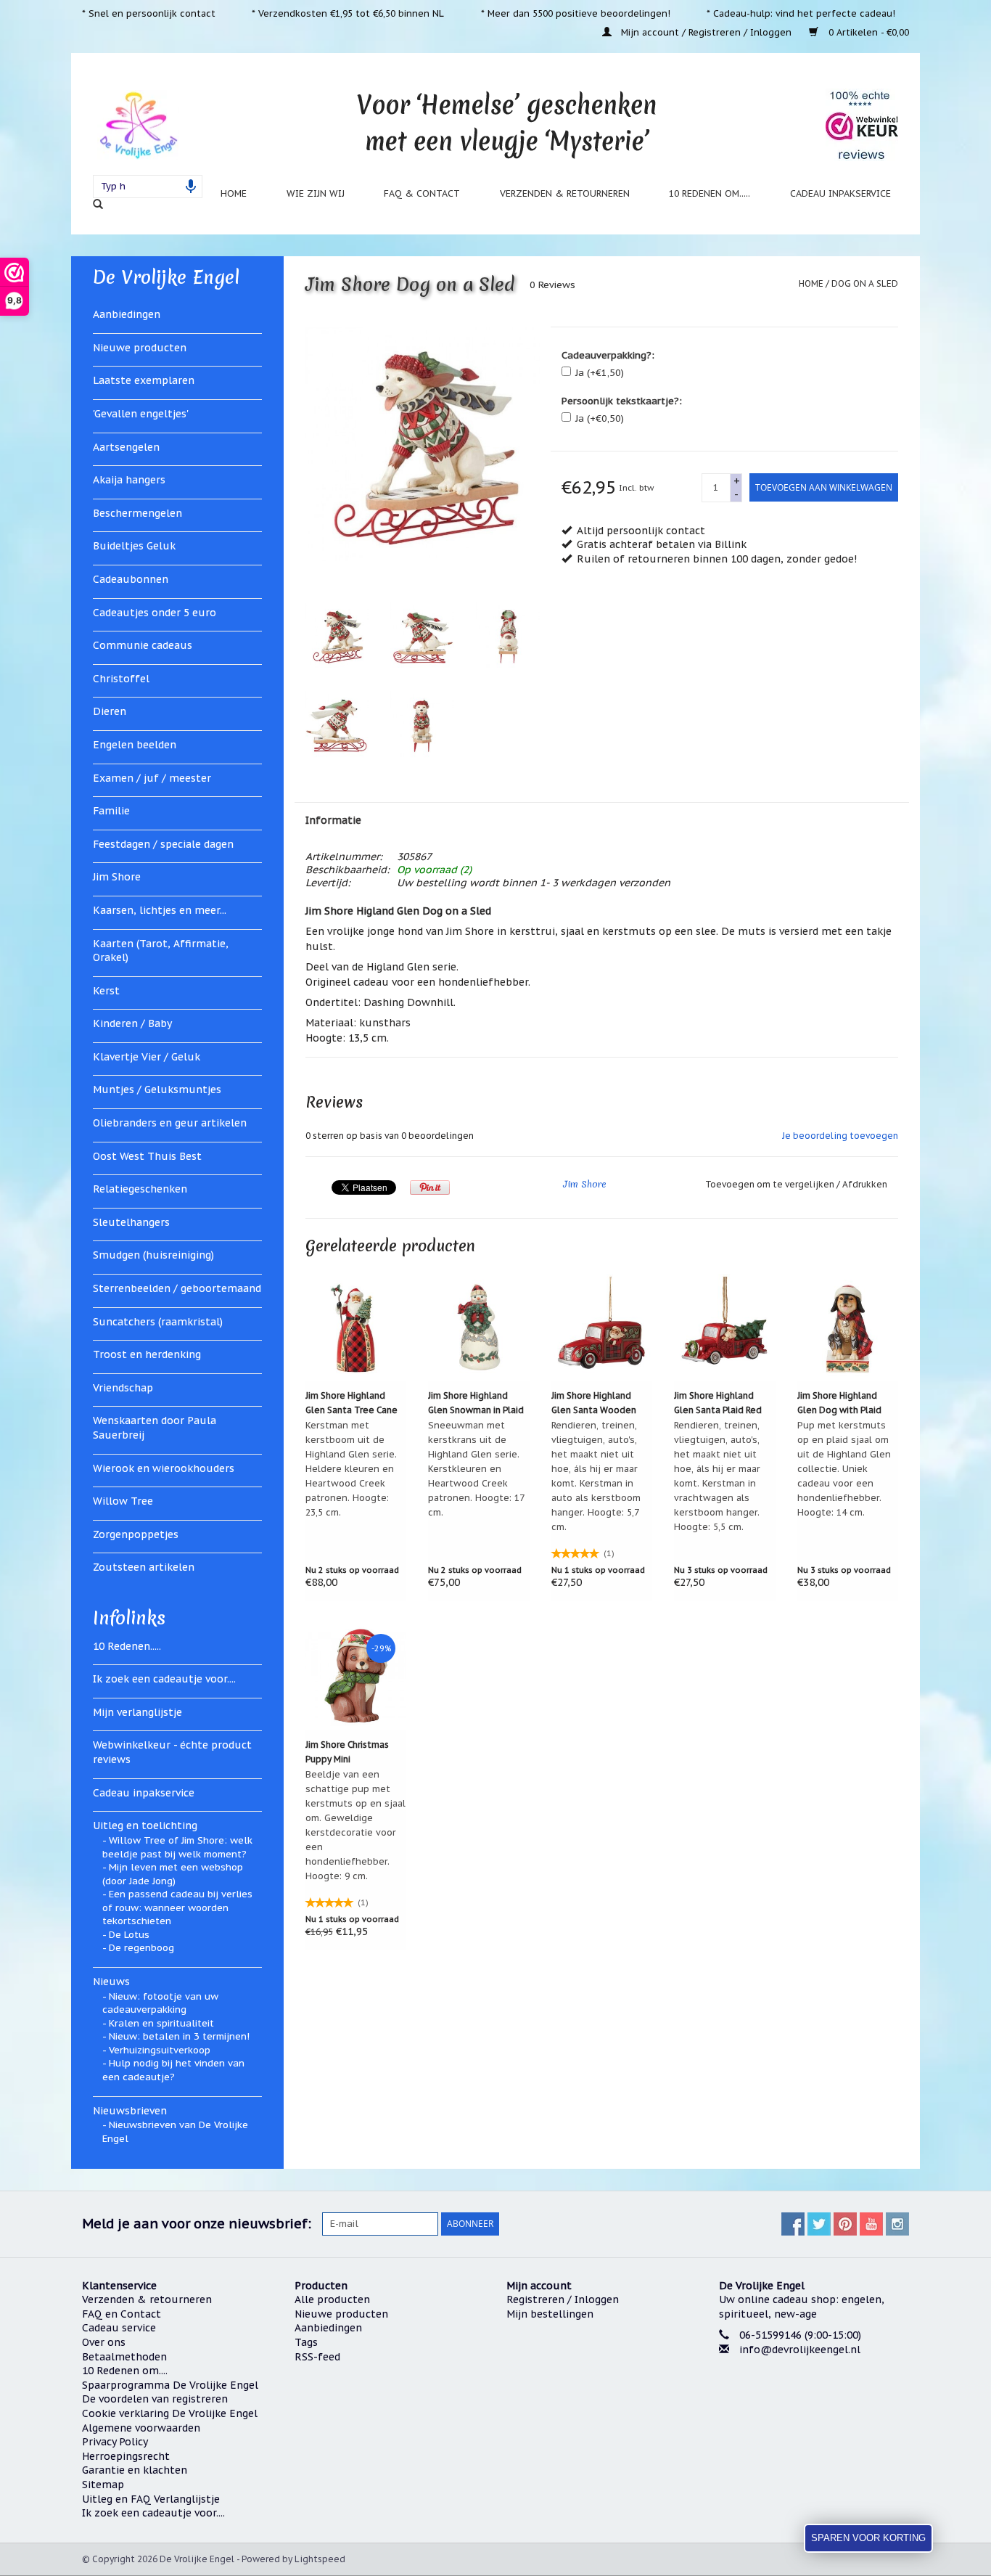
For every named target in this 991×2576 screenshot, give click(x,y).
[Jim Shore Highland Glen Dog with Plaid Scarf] (848, 1327)
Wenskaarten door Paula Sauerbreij (155, 1428)
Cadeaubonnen (131, 579)
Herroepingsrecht (126, 2456)
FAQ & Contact (422, 193)
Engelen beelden (135, 745)
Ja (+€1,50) (600, 373)
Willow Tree (123, 1501)
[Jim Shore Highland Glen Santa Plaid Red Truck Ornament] (725, 1327)
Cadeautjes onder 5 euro (155, 613)
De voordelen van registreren (155, 2399)
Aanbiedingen (127, 314)
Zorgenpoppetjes (136, 1534)
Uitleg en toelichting (145, 1825)
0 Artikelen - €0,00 (867, 32)
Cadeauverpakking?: (608, 355)
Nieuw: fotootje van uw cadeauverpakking (160, 2003)
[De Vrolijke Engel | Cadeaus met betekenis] (138, 124)
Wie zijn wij (316, 193)
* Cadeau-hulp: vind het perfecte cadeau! (801, 13)
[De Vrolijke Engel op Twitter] (819, 2224)
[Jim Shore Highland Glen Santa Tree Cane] (356, 1327)
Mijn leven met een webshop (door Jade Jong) (173, 1874)
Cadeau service (119, 2328)
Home (234, 193)
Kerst (106, 991)
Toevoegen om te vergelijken (771, 1184)
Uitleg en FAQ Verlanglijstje (151, 2499)
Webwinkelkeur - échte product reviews (172, 1752)
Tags (306, 2342)
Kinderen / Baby (132, 1023)
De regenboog (141, 1948)
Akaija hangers (129, 480)
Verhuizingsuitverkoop (160, 2050)
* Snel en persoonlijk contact (149, 13)
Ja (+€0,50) (600, 418)
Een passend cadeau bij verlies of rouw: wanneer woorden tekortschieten (177, 1908)
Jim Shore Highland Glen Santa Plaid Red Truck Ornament (718, 1404)
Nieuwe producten (140, 348)
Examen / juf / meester (152, 778)
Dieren (110, 711)
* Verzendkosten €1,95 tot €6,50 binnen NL (348, 13)
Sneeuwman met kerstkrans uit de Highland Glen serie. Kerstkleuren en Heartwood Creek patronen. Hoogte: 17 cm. (476, 1468)
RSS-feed (317, 2357)
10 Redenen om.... (125, 2371)
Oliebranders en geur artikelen (170, 1123)
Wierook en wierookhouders (164, 1468)
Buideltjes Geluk (134, 546)
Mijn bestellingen (550, 2314)
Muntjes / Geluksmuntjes (157, 1089)
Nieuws (111, 1982)
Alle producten (332, 2299)
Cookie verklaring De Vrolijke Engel (170, 2413)
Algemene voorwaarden (141, 2428)
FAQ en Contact (122, 2314)
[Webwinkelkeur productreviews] (862, 125)
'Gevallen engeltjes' (141, 414)
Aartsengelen (126, 447)
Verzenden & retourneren (565, 193)
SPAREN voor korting (868, 2538)
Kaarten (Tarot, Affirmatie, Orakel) (161, 951)
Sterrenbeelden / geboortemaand (177, 1288)
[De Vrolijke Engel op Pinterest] (845, 2224)
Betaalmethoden (124, 2357)
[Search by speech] (191, 187)
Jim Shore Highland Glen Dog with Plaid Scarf (839, 1404)
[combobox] (148, 187)
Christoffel (121, 679)
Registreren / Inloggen (563, 2299)
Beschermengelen (137, 513)
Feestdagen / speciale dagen (163, 844)
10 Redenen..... (127, 1646)
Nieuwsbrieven (130, 2111)
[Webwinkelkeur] (814, 2405)
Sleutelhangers (131, 1222)
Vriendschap (123, 1388)
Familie (111, 811)
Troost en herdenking (147, 1354)
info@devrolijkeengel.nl (800, 2350)
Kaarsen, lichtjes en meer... (160, 910)
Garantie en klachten (135, 2470)
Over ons (104, 2342)
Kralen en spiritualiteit (161, 2023)
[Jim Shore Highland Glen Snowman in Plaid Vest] (479, 1327)
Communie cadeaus (143, 645)
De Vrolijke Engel (166, 277)
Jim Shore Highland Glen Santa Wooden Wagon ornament (594, 1404)
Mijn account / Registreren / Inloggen (706, 32)
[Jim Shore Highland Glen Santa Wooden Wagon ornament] (602, 1327)
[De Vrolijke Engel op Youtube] (871, 2224)
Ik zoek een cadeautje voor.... (164, 1679)
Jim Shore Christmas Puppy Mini (347, 1752)
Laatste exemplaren (144, 380)
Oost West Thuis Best (147, 1156)
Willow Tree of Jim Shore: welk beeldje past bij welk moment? (177, 1847)
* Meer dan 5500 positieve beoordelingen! (576, 13)
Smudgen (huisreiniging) (153, 1255)
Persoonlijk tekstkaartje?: (622, 401)
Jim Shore (117, 877)
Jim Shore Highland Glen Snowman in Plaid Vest (476, 1404)
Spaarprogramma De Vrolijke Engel (170, 2385)
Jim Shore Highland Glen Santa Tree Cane (351, 1403)
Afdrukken (865, 1184)
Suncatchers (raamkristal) (158, 1322)
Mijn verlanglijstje (137, 1712)
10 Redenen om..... (710, 193)
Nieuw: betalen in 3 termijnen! (179, 2036)
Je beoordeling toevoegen (840, 1136)
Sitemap (103, 2485)
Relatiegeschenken (140, 1189)
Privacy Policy (115, 2442)
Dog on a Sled (865, 283)
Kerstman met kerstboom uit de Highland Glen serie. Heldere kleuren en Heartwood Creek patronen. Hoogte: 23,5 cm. (351, 1468)
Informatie (333, 820)
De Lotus (129, 1935)
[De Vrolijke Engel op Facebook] (793, 2224)
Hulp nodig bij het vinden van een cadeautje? (173, 2070)
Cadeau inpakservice (840, 193)
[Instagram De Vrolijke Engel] (897, 2224)
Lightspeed (320, 2559)
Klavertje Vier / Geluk (147, 1057)
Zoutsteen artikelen (144, 1567)
